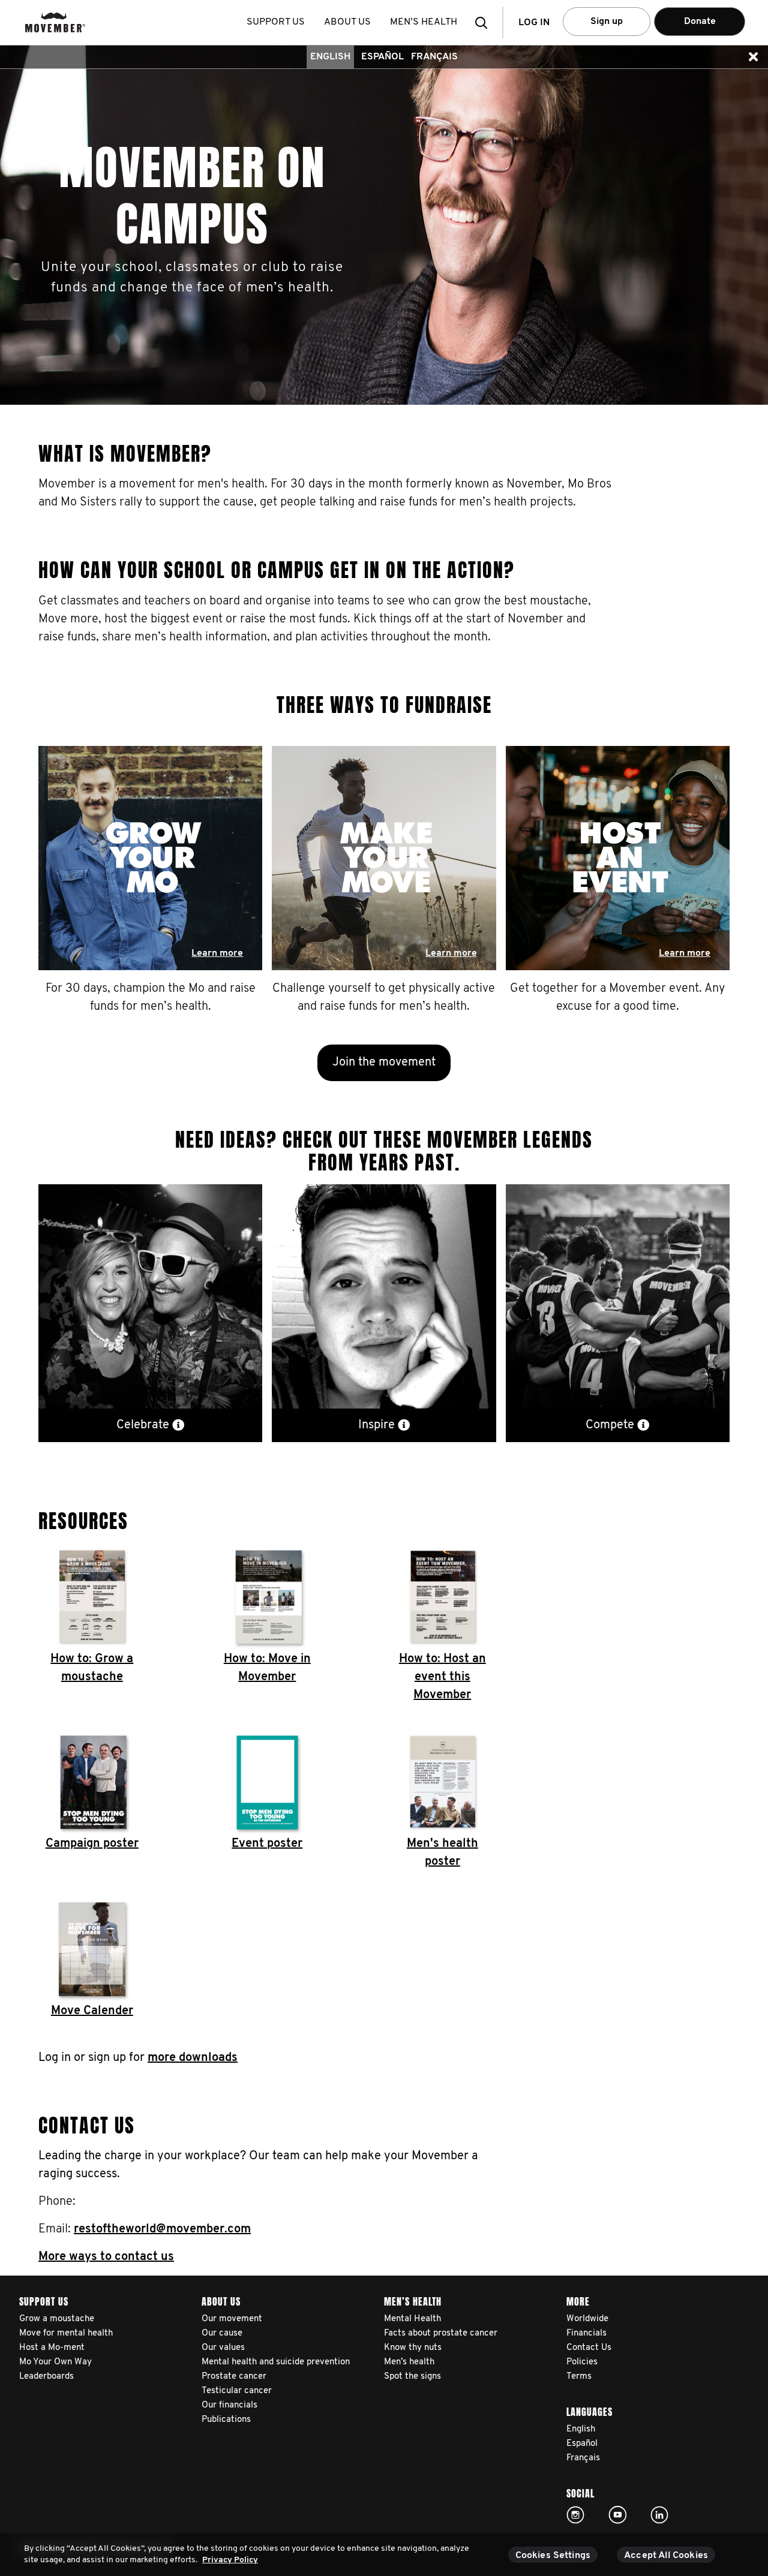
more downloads (193, 2058)
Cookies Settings (553, 2556)
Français (434, 57)
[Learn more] (150, 863)
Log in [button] (534, 23)
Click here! (575, 2515)
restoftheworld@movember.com (162, 2229)
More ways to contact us (106, 2257)
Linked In (659, 2515)
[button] (485, 22)
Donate (700, 22)
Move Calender (92, 2011)
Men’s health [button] (424, 22)
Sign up (607, 22)
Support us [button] (276, 22)
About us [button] (347, 22)
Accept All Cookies (666, 2556)
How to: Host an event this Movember (442, 1677)
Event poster (267, 1844)
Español (382, 57)
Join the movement (384, 1063)
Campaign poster (92, 1844)
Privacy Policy (230, 2560)
